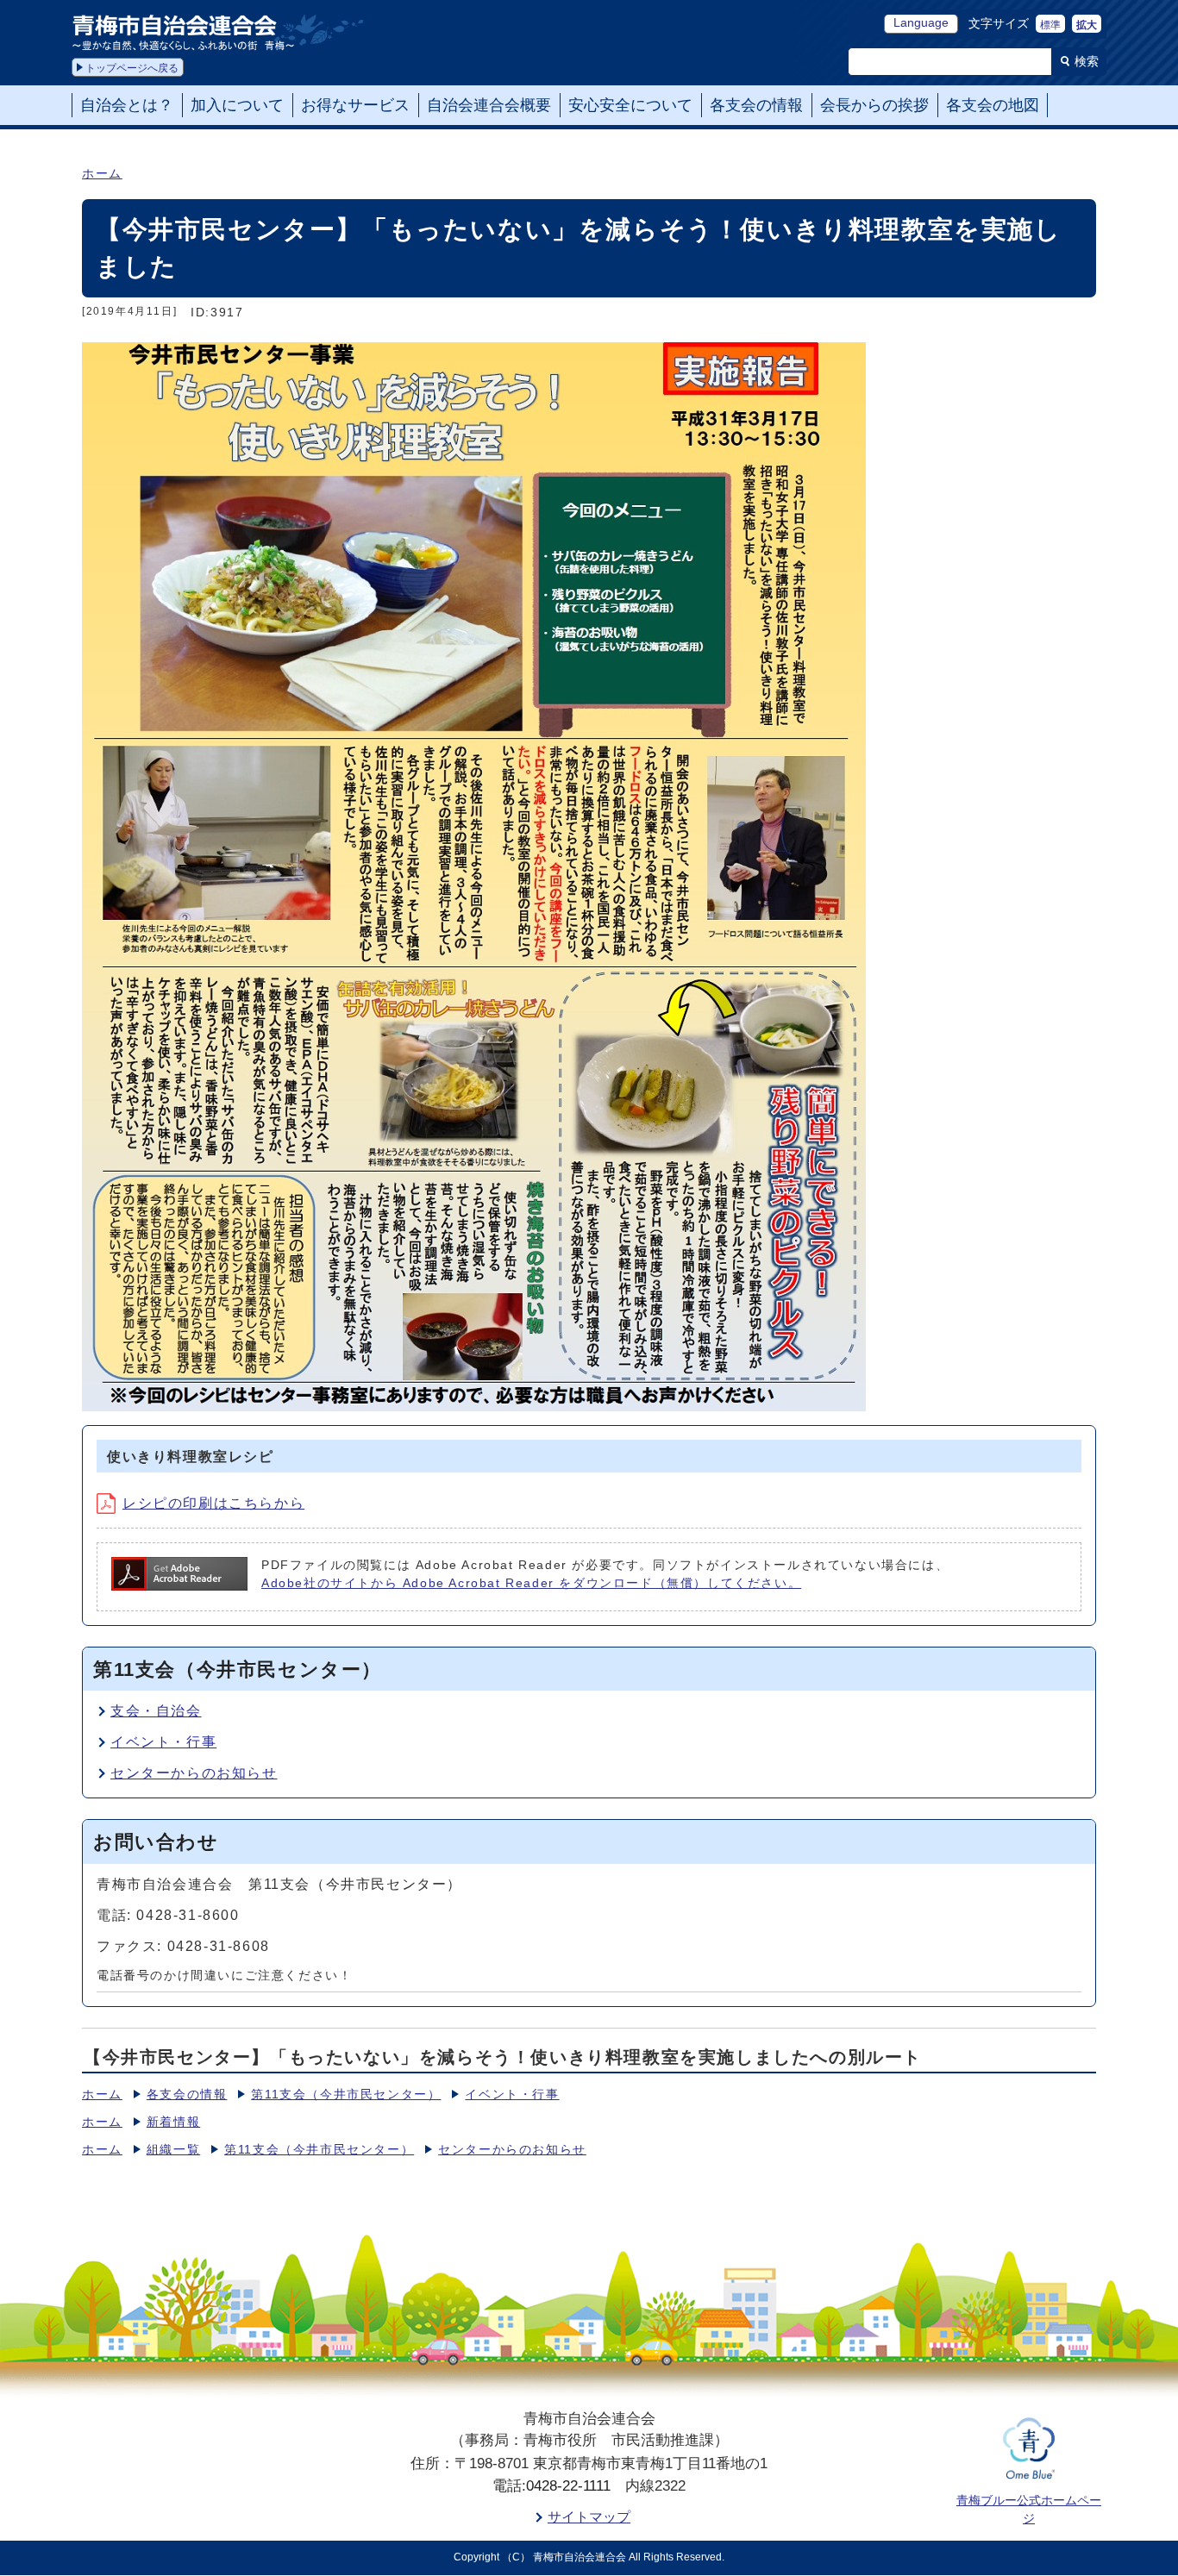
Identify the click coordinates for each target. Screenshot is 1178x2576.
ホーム (102, 174)
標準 (1050, 25)
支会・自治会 (156, 1711)
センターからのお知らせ (194, 1773)
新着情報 (173, 2122)
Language (921, 23)
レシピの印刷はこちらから (213, 1503)
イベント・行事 (163, 1742)
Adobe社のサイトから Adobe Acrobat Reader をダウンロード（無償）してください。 (531, 1583)
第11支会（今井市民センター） (346, 2095)
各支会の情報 (187, 2095)
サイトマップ (589, 2517)
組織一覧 (173, 2150)
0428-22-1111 (568, 2486)
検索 (1087, 61)
